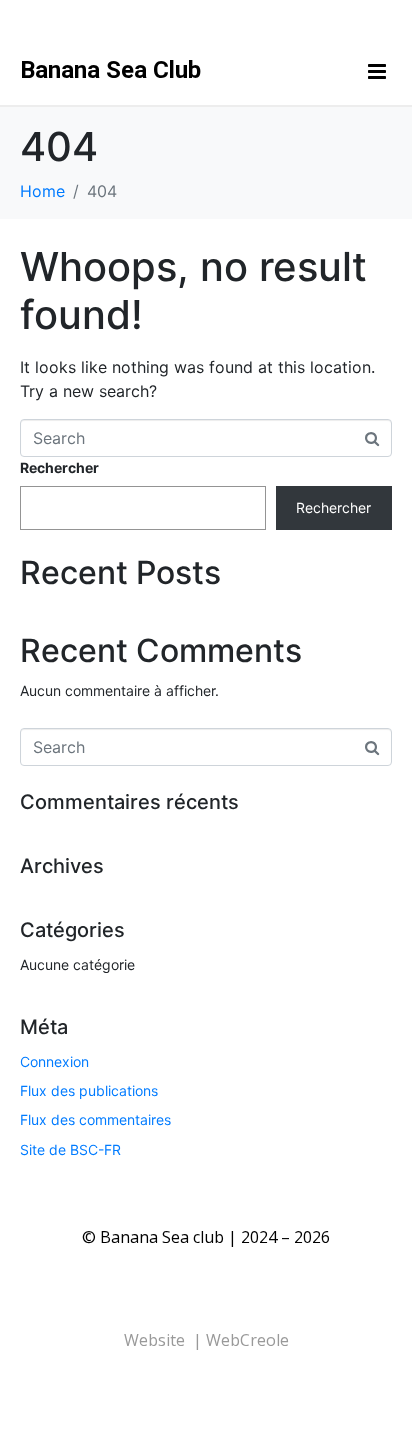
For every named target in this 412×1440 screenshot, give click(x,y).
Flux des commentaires (95, 1119)
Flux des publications (89, 1090)
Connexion (54, 1061)
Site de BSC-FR (70, 1149)
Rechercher (59, 467)
